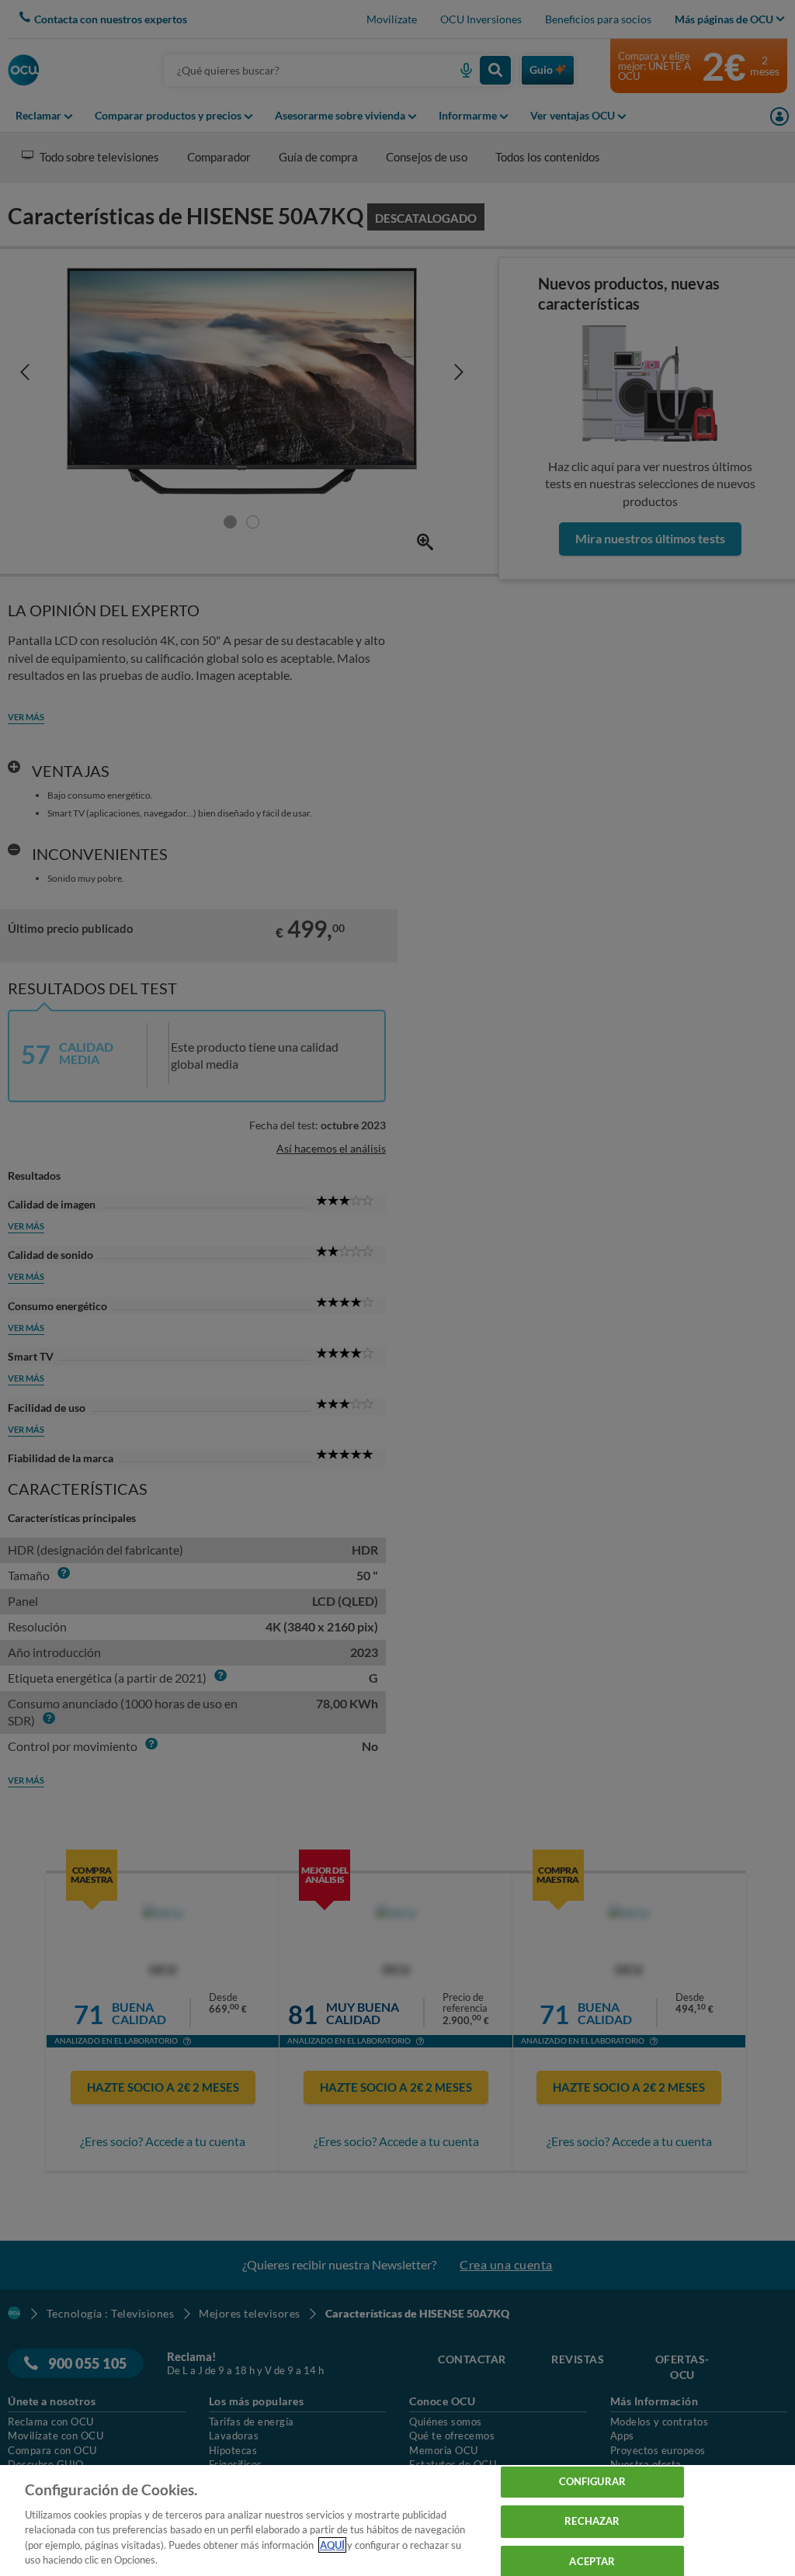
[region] (397, 2521)
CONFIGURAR (592, 2482)
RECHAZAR (592, 2521)
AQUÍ (332, 2545)
